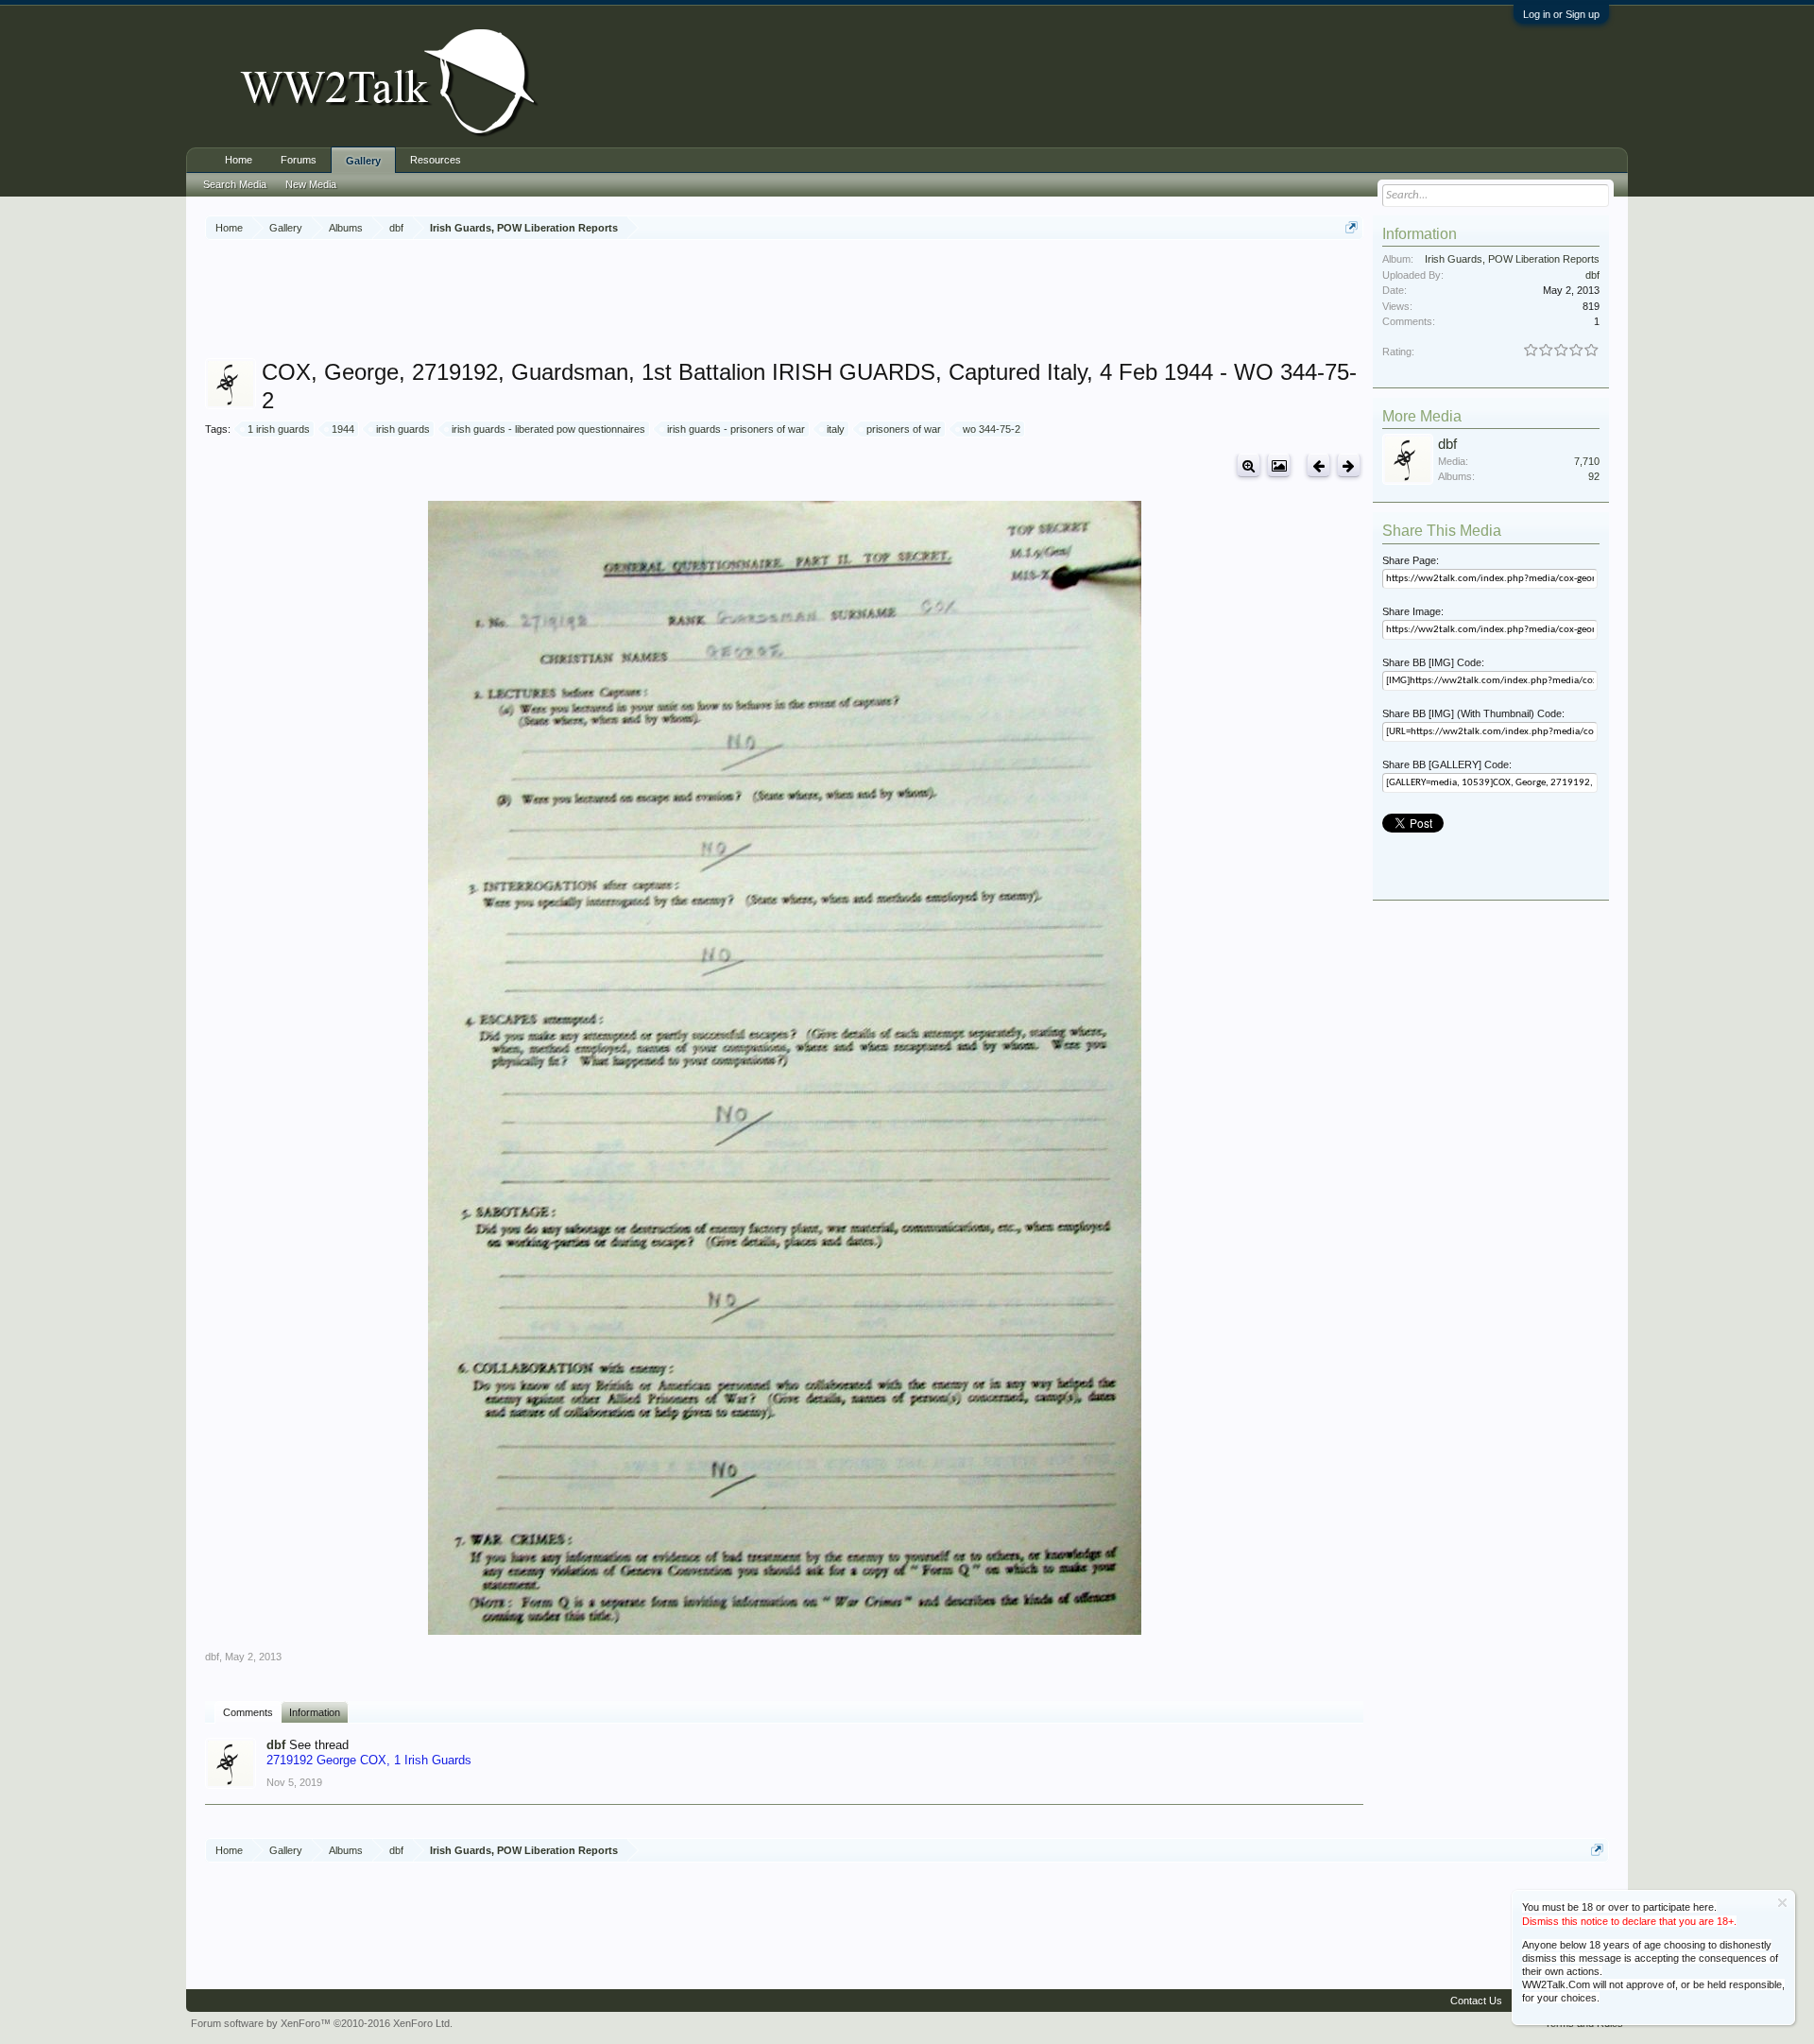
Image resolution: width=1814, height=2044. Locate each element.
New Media (311, 184)
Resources (436, 160)
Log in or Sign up (1561, 14)
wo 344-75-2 (992, 429)
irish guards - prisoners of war (736, 429)
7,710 (1587, 461)
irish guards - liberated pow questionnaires (548, 429)
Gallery (363, 161)
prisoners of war (904, 429)
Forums (299, 160)
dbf (212, 1657)
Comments (248, 1712)
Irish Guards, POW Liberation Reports (1512, 259)
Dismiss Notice (1782, 1903)
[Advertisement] (784, 301)
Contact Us (1476, 2001)
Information (315, 1712)
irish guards (403, 429)
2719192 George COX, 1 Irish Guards (369, 1760)
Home (239, 160)
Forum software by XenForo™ (322, 2023)
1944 (343, 429)
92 (1594, 476)
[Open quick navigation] (1352, 227)
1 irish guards (279, 429)
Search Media (235, 184)
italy (836, 429)
